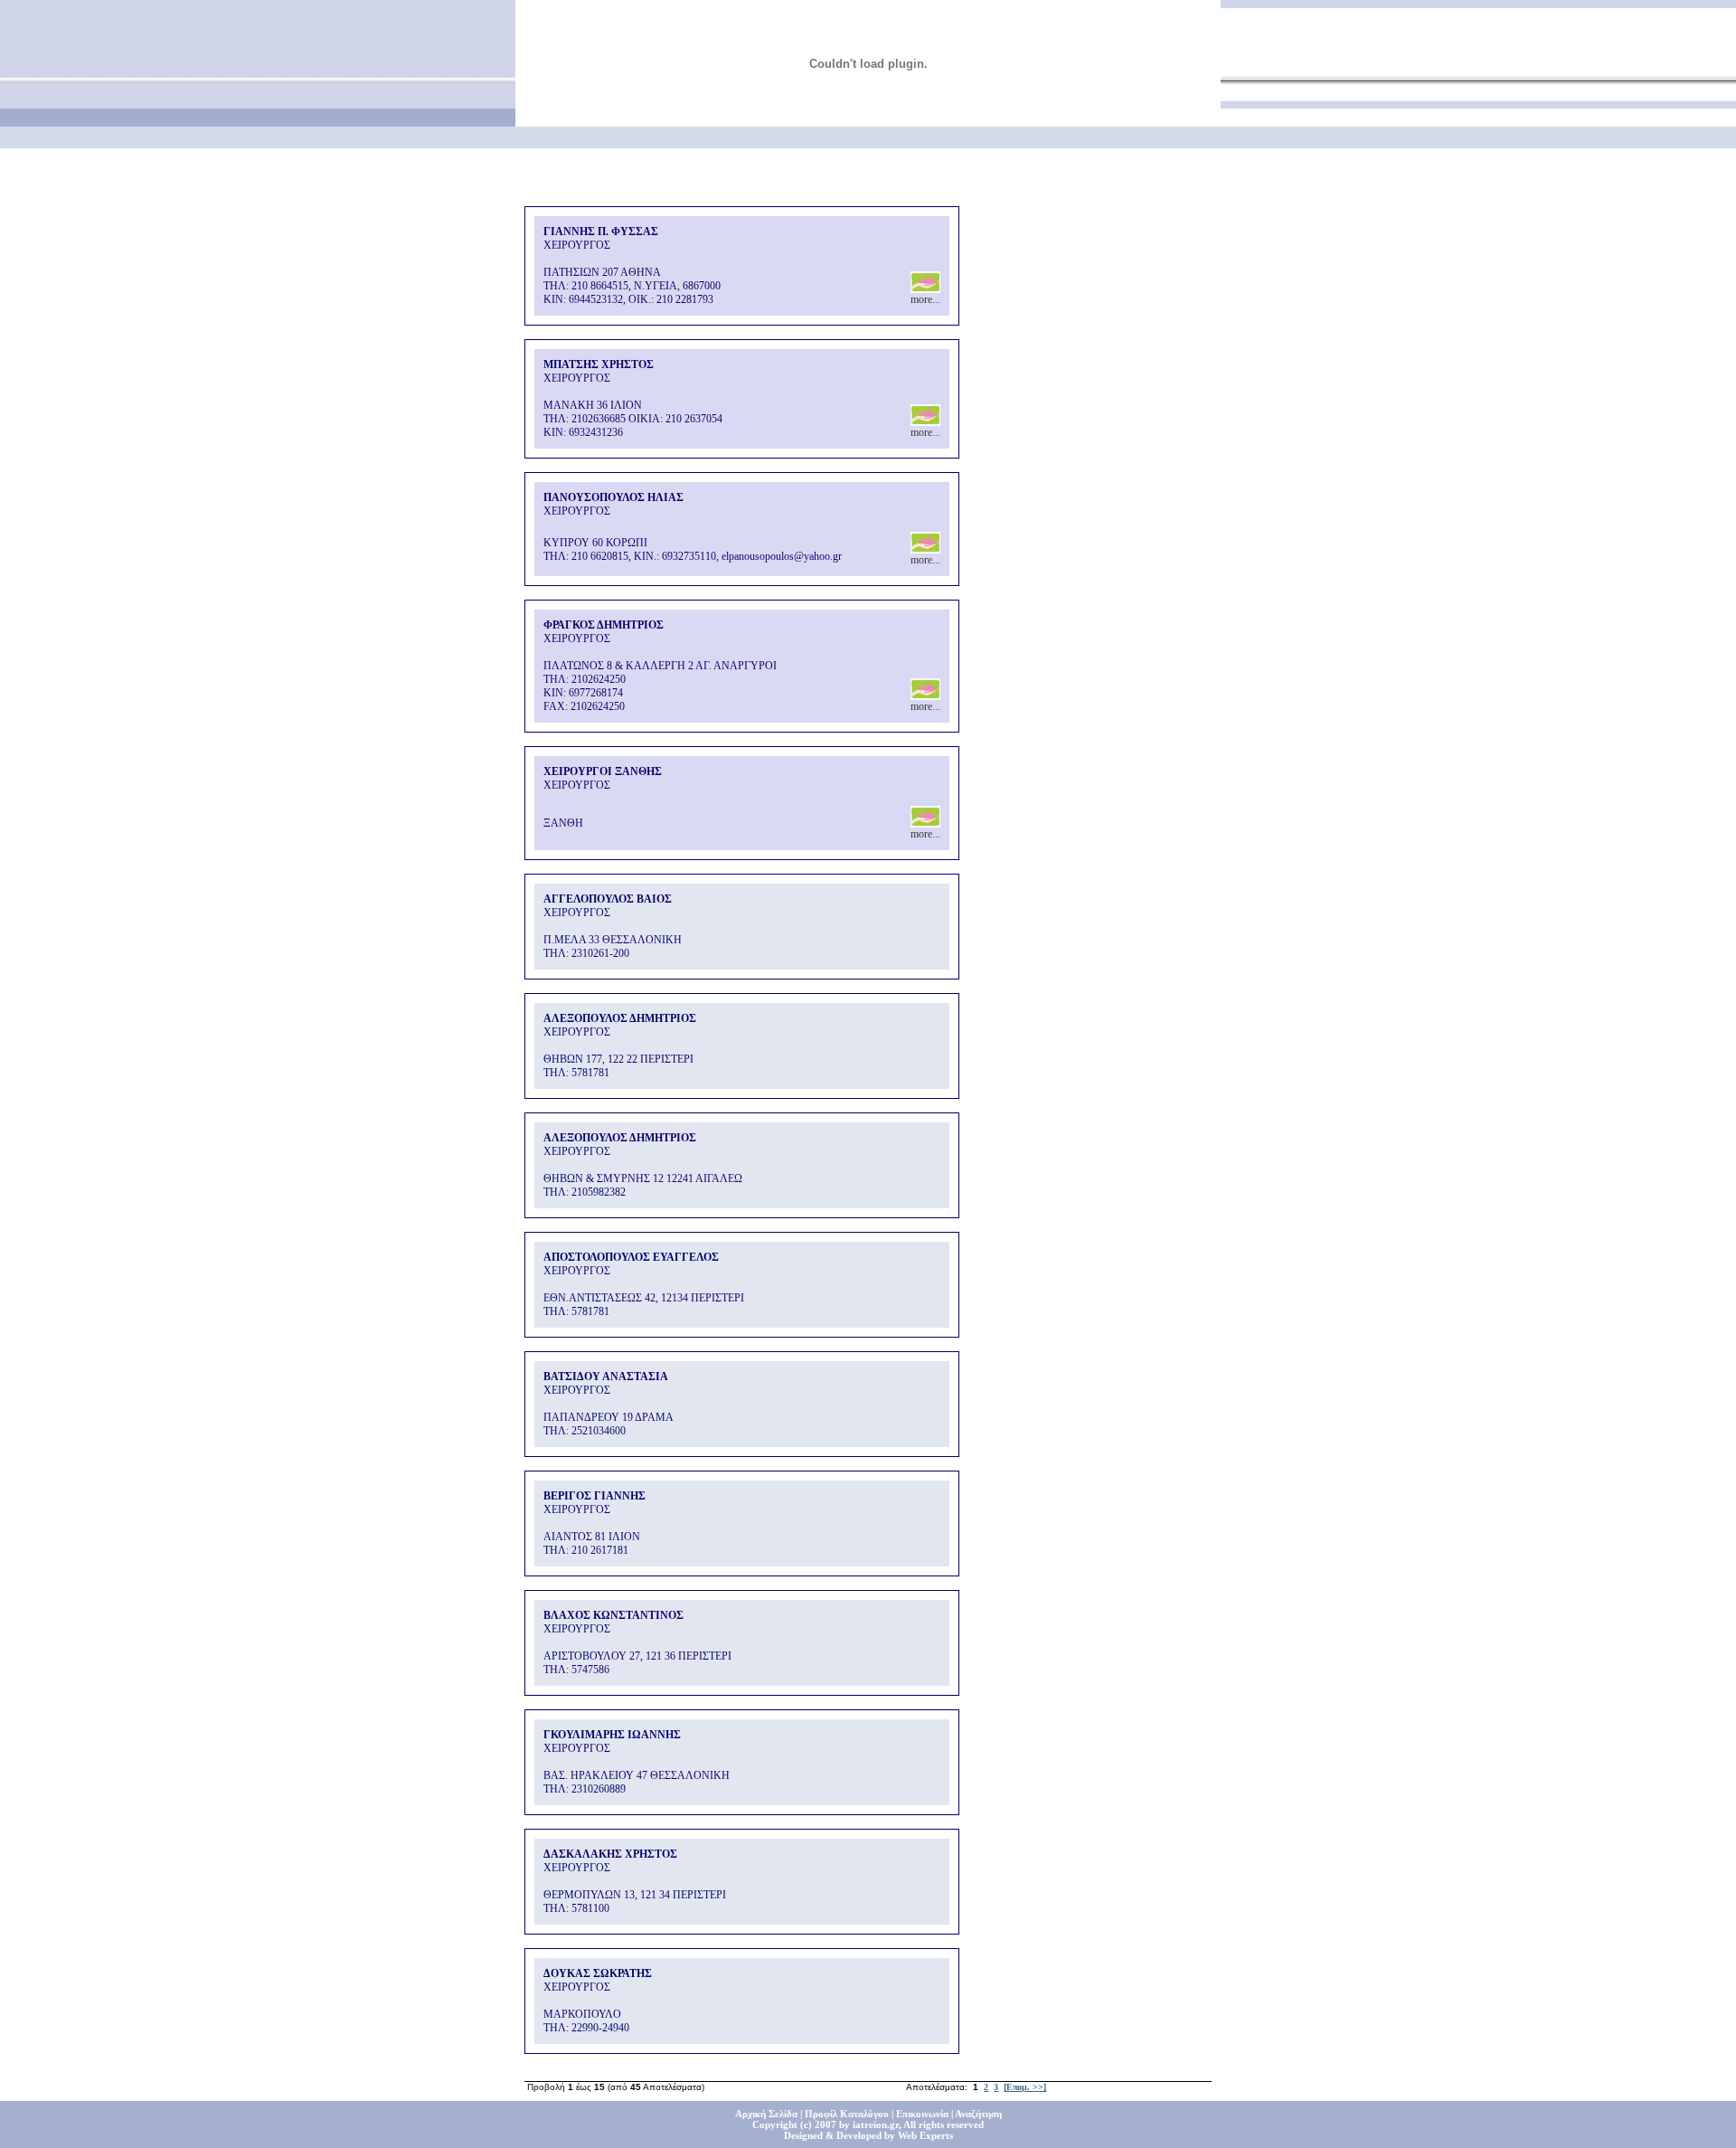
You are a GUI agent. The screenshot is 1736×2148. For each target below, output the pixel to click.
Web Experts (925, 2135)
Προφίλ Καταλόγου (847, 2114)
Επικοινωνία (922, 2114)
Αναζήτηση (978, 2114)
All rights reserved (943, 2124)
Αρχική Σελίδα (766, 2114)
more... (925, 299)
